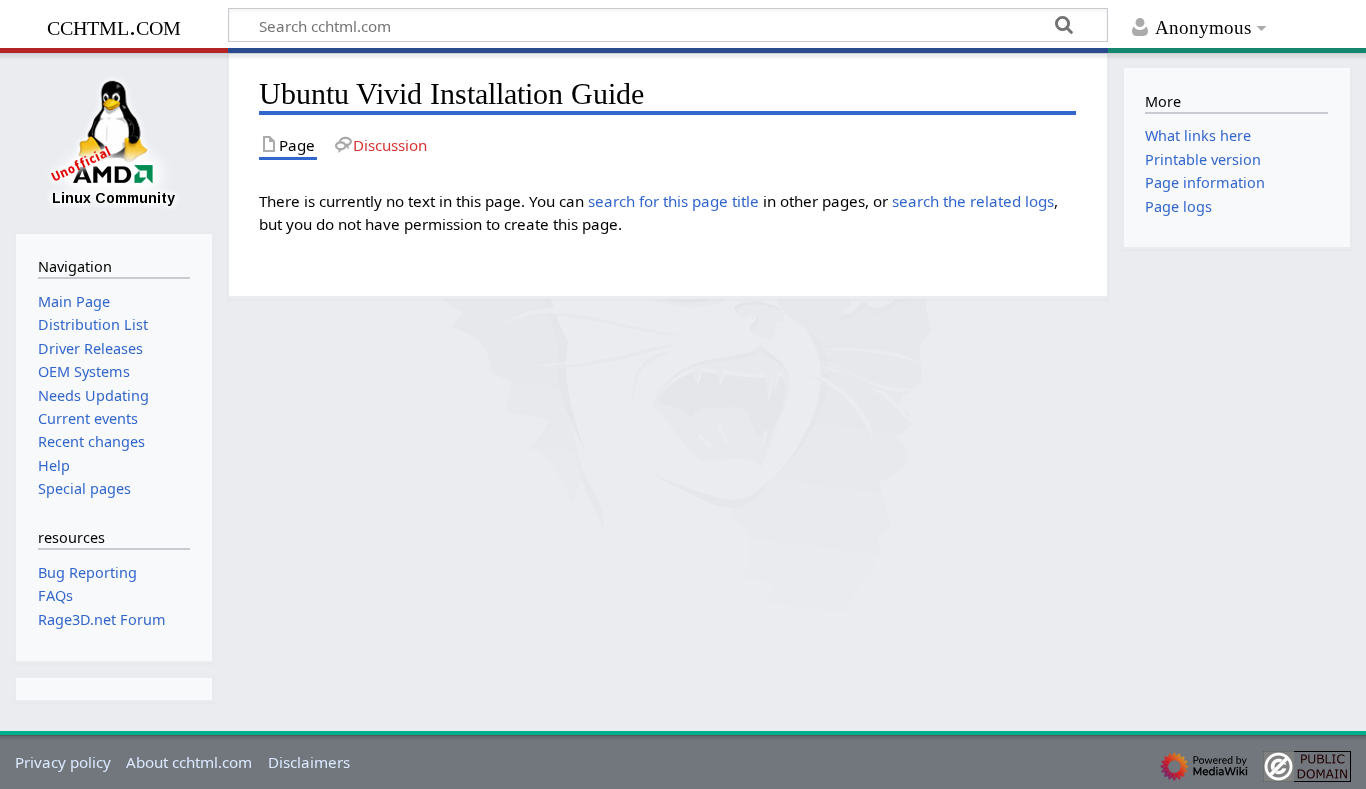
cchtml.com (114, 25)
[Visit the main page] (114, 141)
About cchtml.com (189, 762)
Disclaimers (309, 762)
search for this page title (673, 201)
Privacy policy (63, 762)
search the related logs (973, 201)
